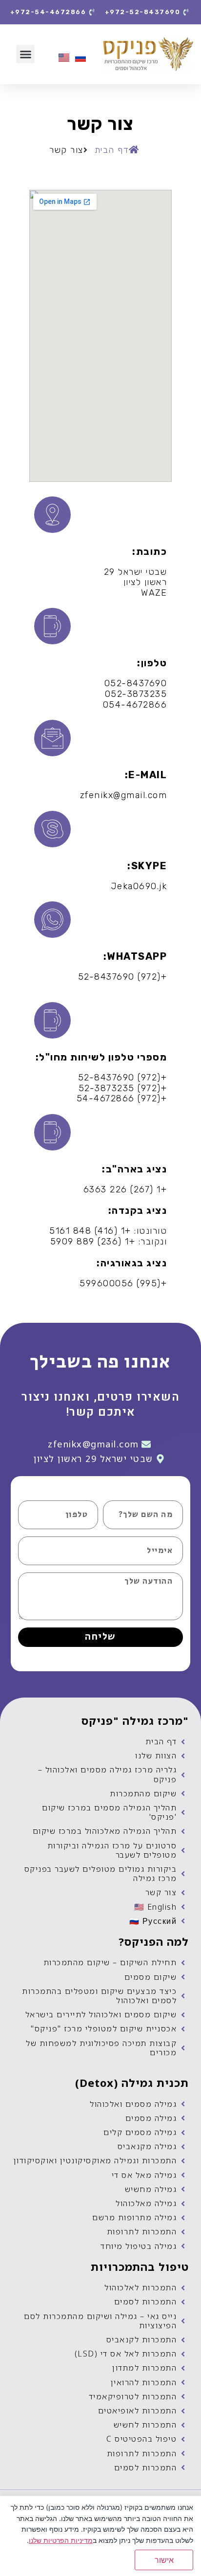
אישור (164, 2560)
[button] (25, 54)
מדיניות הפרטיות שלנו (61, 2540)
